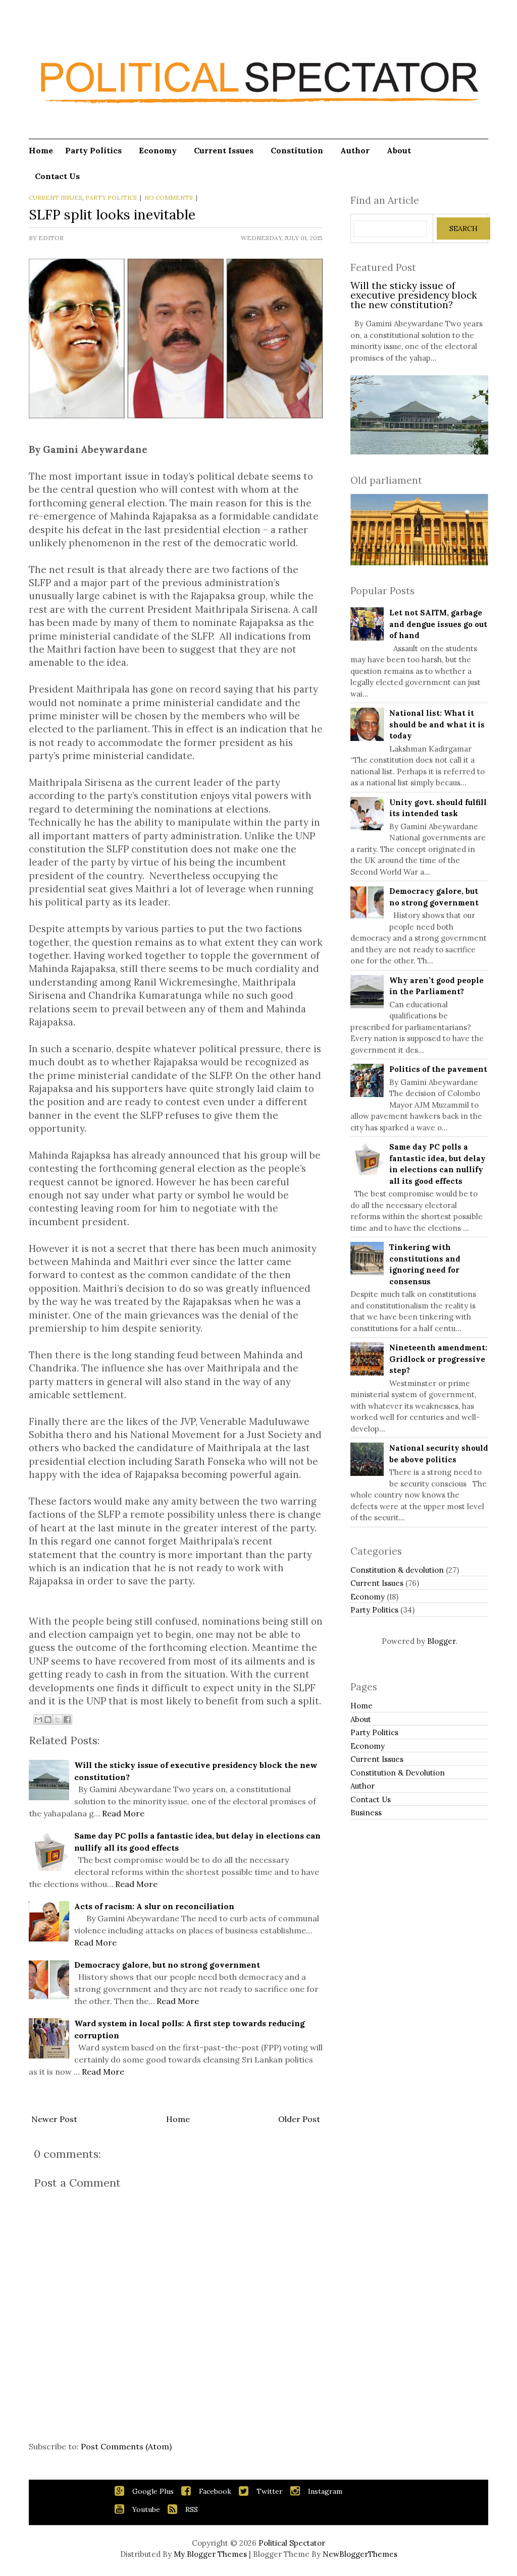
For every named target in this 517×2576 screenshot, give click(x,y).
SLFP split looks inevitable (112, 214)
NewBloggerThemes (360, 2554)
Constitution (297, 150)
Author (355, 150)
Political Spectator (292, 2543)
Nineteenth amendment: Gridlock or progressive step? (438, 1359)
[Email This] (38, 1720)
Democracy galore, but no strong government (167, 1965)
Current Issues (224, 150)
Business (366, 1813)
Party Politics (93, 150)
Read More (123, 1813)
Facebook (215, 2491)
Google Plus (153, 2491)
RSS (192, 2509)
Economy (158, 150)
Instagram (325, 2491)
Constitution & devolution (397, 1570)
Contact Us (371, 1799)
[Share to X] (58, 1720)
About (399, 150)
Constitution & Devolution (398, 1773)
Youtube (146, 2509)
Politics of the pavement (438, 1069)
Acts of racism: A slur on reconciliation (154, 1906)
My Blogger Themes (210, 2554)
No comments (169, 197)
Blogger (441, 1641)
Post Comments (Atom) (126, 2446)
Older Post (299, 2119)
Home (41, 150)
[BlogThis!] (48, 1720)
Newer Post (54, 2119)
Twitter (270, 2491)
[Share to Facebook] (67, 1720)
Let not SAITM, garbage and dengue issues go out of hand (438, 624)
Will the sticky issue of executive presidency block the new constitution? (414, 295)
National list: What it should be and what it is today (437, 724)
